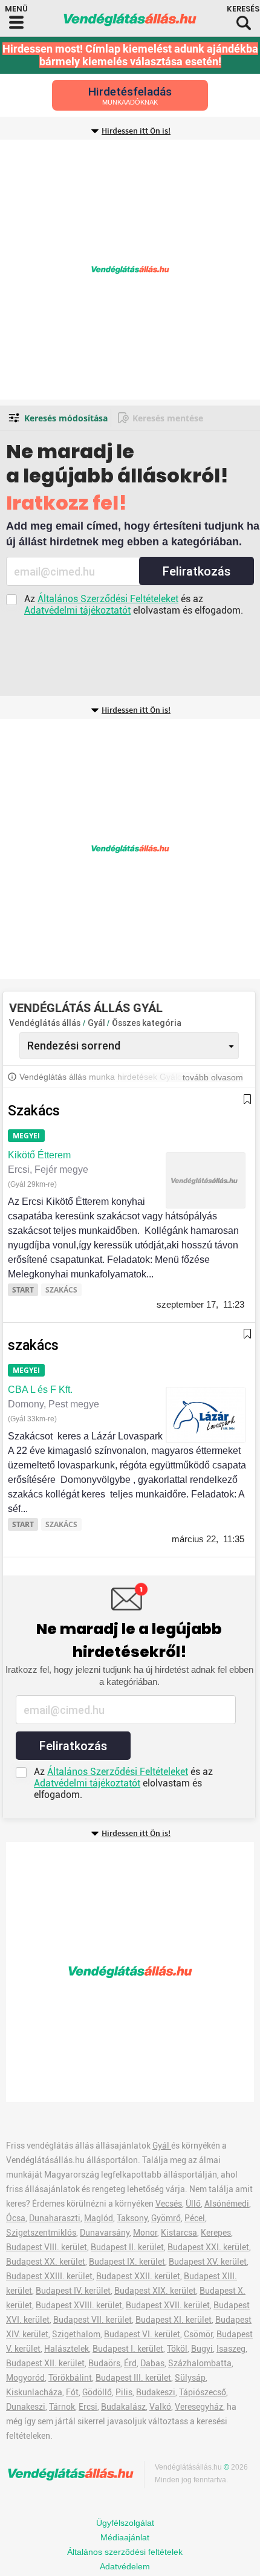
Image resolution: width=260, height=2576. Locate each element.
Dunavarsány (105, 2233)
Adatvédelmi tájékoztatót (77, 610)
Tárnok (62, 2407)
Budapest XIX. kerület (155, 2291)
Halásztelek (67, 2349)
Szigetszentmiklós (41, 2233)
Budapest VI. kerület (142, 2334)
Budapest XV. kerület (208, 2262)
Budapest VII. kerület (93, 2320)
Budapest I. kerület (128, 2349)
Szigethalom (76, 2334)
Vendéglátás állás (45, 1023)
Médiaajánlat (125, 2537)
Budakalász (123, 2407)
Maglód (99, 2218)
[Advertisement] (130, 270)
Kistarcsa (179, 2233)
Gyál (97, 1023)
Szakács (34, 1111)
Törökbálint (70, 2378)
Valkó (160, 2407)
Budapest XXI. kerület (208, 2247)
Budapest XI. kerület (174, 2320)
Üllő (193, 2204)
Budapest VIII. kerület (47, 2247)
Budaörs (104, 2363)
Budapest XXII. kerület (138, 2276)
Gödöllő (97, 2392)
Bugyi (202, 2349)
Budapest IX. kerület (127, 2262)
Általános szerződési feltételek (125, 2552)
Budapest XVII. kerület (168, 2305)
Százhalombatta (200, 2363)
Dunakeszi (26, 2407)
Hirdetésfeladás (130, 95)
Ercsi (88, 2407)
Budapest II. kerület (127, 2247)
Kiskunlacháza (34, 2392)
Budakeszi (156, 2392)
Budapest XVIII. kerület (79, 2305)
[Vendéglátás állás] (130, 20)
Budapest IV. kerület (73, 2291)
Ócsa (16, 2218)
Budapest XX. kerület (46, 2262)
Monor (145, 2233)
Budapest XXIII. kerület (49, 2276)
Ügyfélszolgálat (125, 2523)
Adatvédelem (125, 2566)
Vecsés (169, 2204)
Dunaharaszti (55, 2218)
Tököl (177, 2349)
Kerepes (216, 2233)
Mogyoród (25, 2378)
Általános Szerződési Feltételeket (108, 599)
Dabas (152, 2363)
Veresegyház (199, 2407)
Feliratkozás (197, 571)
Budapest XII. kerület (45, 2363)
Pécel (195, 2218)
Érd (130, 2363)
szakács (33, 1345)
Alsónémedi (227, 2204)
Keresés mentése (168, 418)
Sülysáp (190, 2378)
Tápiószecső (203, 2392)
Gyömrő (166, 2218)
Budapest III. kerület (133, 2378)
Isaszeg (231, 2349)
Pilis (124, 2392)
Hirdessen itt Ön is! (136, 131)
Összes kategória (147, 1023)
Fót (72, 2392)
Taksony (132, 2218)
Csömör (198, 2334)
